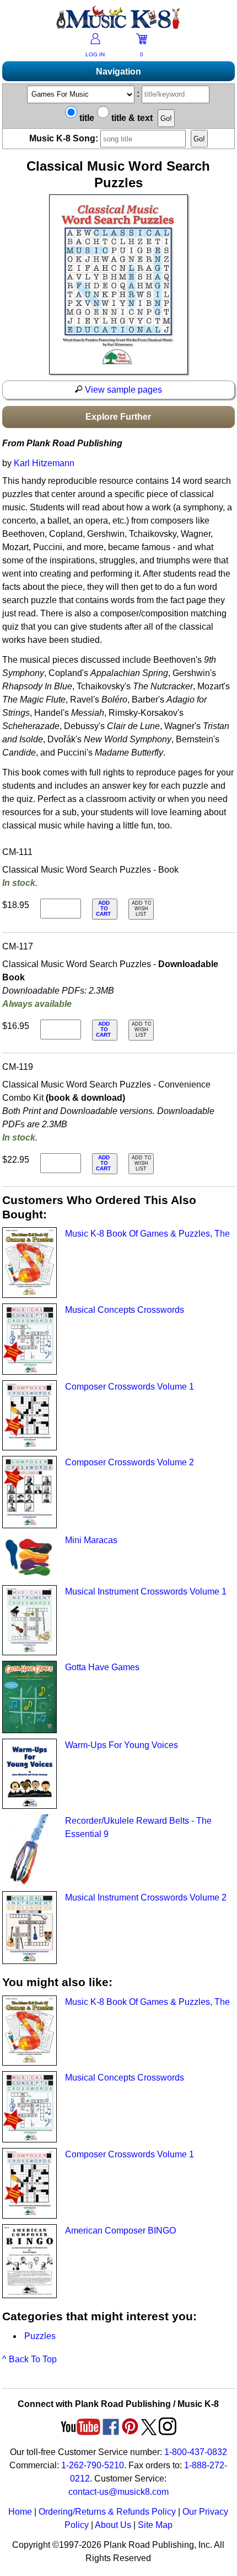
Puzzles (40, 2336)
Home (20, 2512)
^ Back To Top (29, 2359)
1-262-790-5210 (93, 2465)
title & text (131, 118)
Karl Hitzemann (44, 463)
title (86, 118)
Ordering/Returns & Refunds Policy (107, 2512)
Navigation (118, 72)
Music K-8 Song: (65, 138)
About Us (113, 2525)
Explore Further (118, 417)
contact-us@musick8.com (118, 2492)
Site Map (155, 2525)
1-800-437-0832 (196, 2452)
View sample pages (122, 390)
